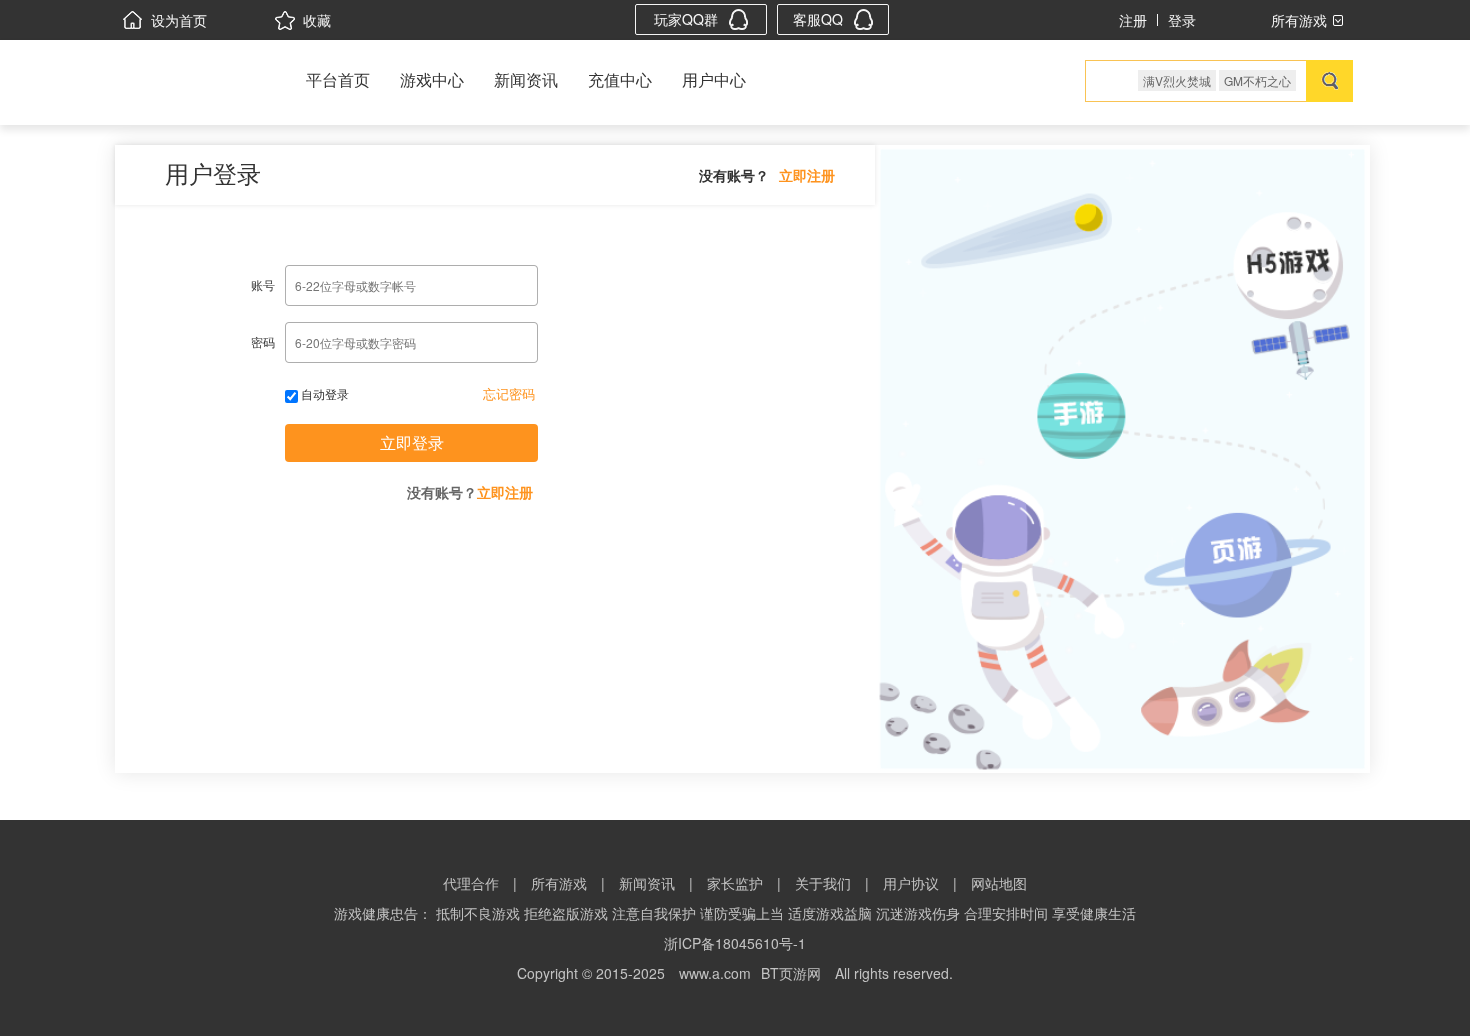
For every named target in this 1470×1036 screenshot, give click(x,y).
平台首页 (338, 79)
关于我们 (823, 883)
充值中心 (620, 79)
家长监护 (735, 883)
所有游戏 (559, 883)
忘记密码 (509, 393)
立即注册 (807, 175)
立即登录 (412, 442)
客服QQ (818, 19)
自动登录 (323, 393)
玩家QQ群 (686, 19)
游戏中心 (432, 79)
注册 (1133, 20)
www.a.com (715, 973)
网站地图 (999, 883)
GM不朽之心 (1257, 80)
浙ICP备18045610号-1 (735, 943)
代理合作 (471, 883)
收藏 (317, 20)
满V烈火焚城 (1177, 80)
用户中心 (714, 79)
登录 (1182, 20)
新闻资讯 (526, 79)
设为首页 (179, 20)
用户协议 (911, 883)
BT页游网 (791, 973)
